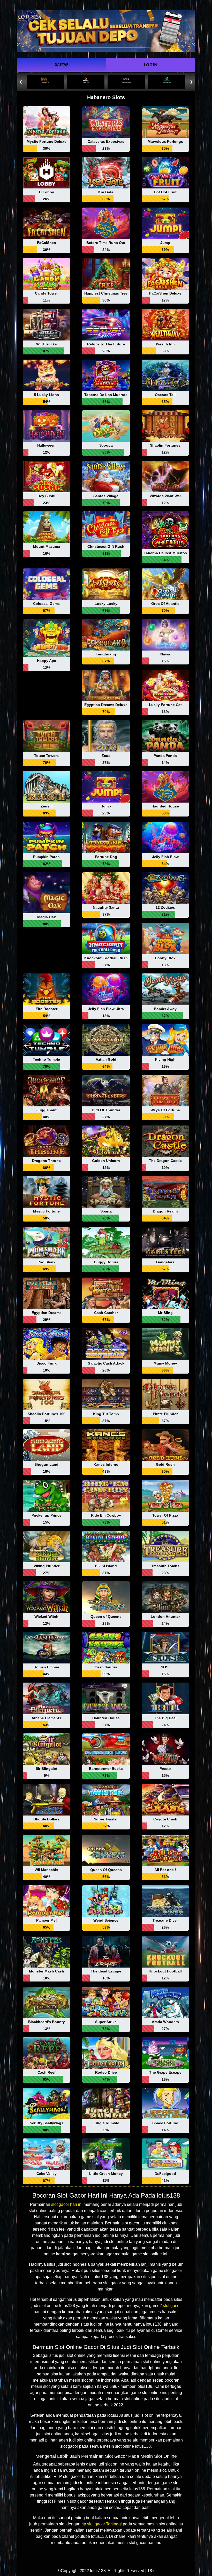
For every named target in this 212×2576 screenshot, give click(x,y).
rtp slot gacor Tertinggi (102, 2524)
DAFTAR (62, 64)
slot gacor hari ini (67, 2204)
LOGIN (151, 65)
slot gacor (172, 2306)
